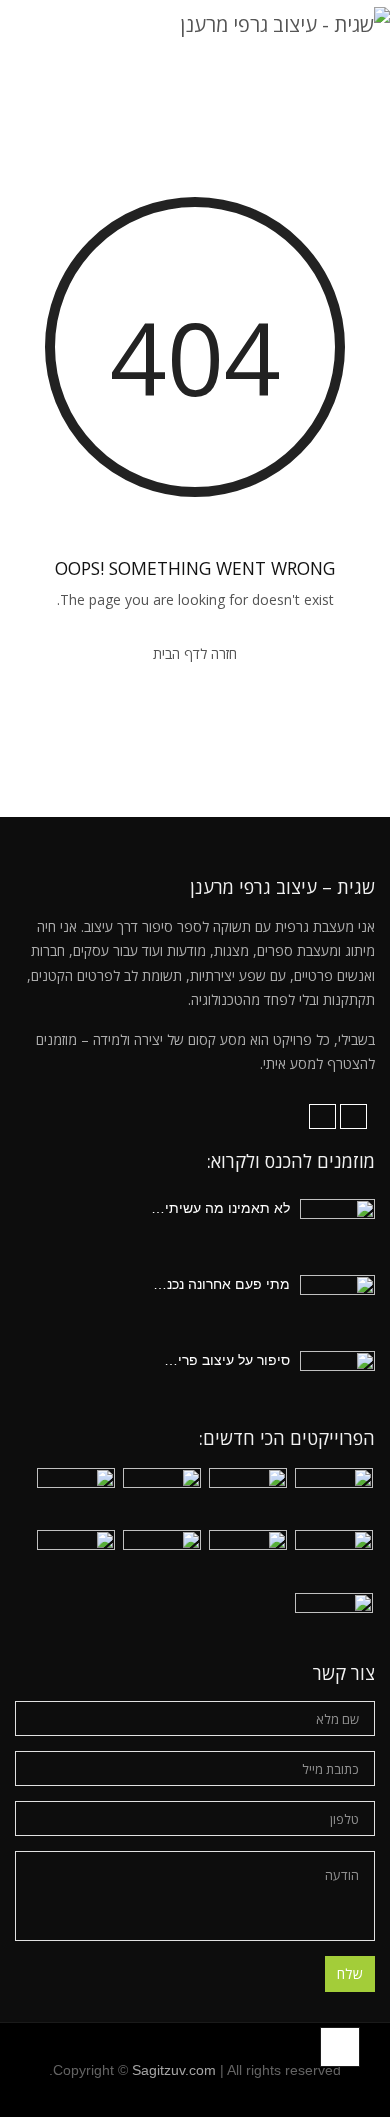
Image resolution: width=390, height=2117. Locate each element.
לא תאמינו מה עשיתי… (220, 1208)
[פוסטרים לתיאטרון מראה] (76, 1559)
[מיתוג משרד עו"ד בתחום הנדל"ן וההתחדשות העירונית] (334, 1497)
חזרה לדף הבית (195, 653)
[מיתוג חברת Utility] (334, 1622)
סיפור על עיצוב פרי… (227, 1360)
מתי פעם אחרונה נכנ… (221, 1284)
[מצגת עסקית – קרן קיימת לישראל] (334, 1559)
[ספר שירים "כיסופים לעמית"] (248, 1559)
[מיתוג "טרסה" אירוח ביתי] (162, 1559)
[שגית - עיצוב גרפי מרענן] (285, 23)
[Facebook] (353, 1116)
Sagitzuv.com (174, 2070)
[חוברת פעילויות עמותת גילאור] (162, 1497)
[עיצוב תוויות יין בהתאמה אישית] (248, 1497)
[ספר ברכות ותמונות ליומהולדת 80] (76, 1497)
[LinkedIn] (322, 1116)
